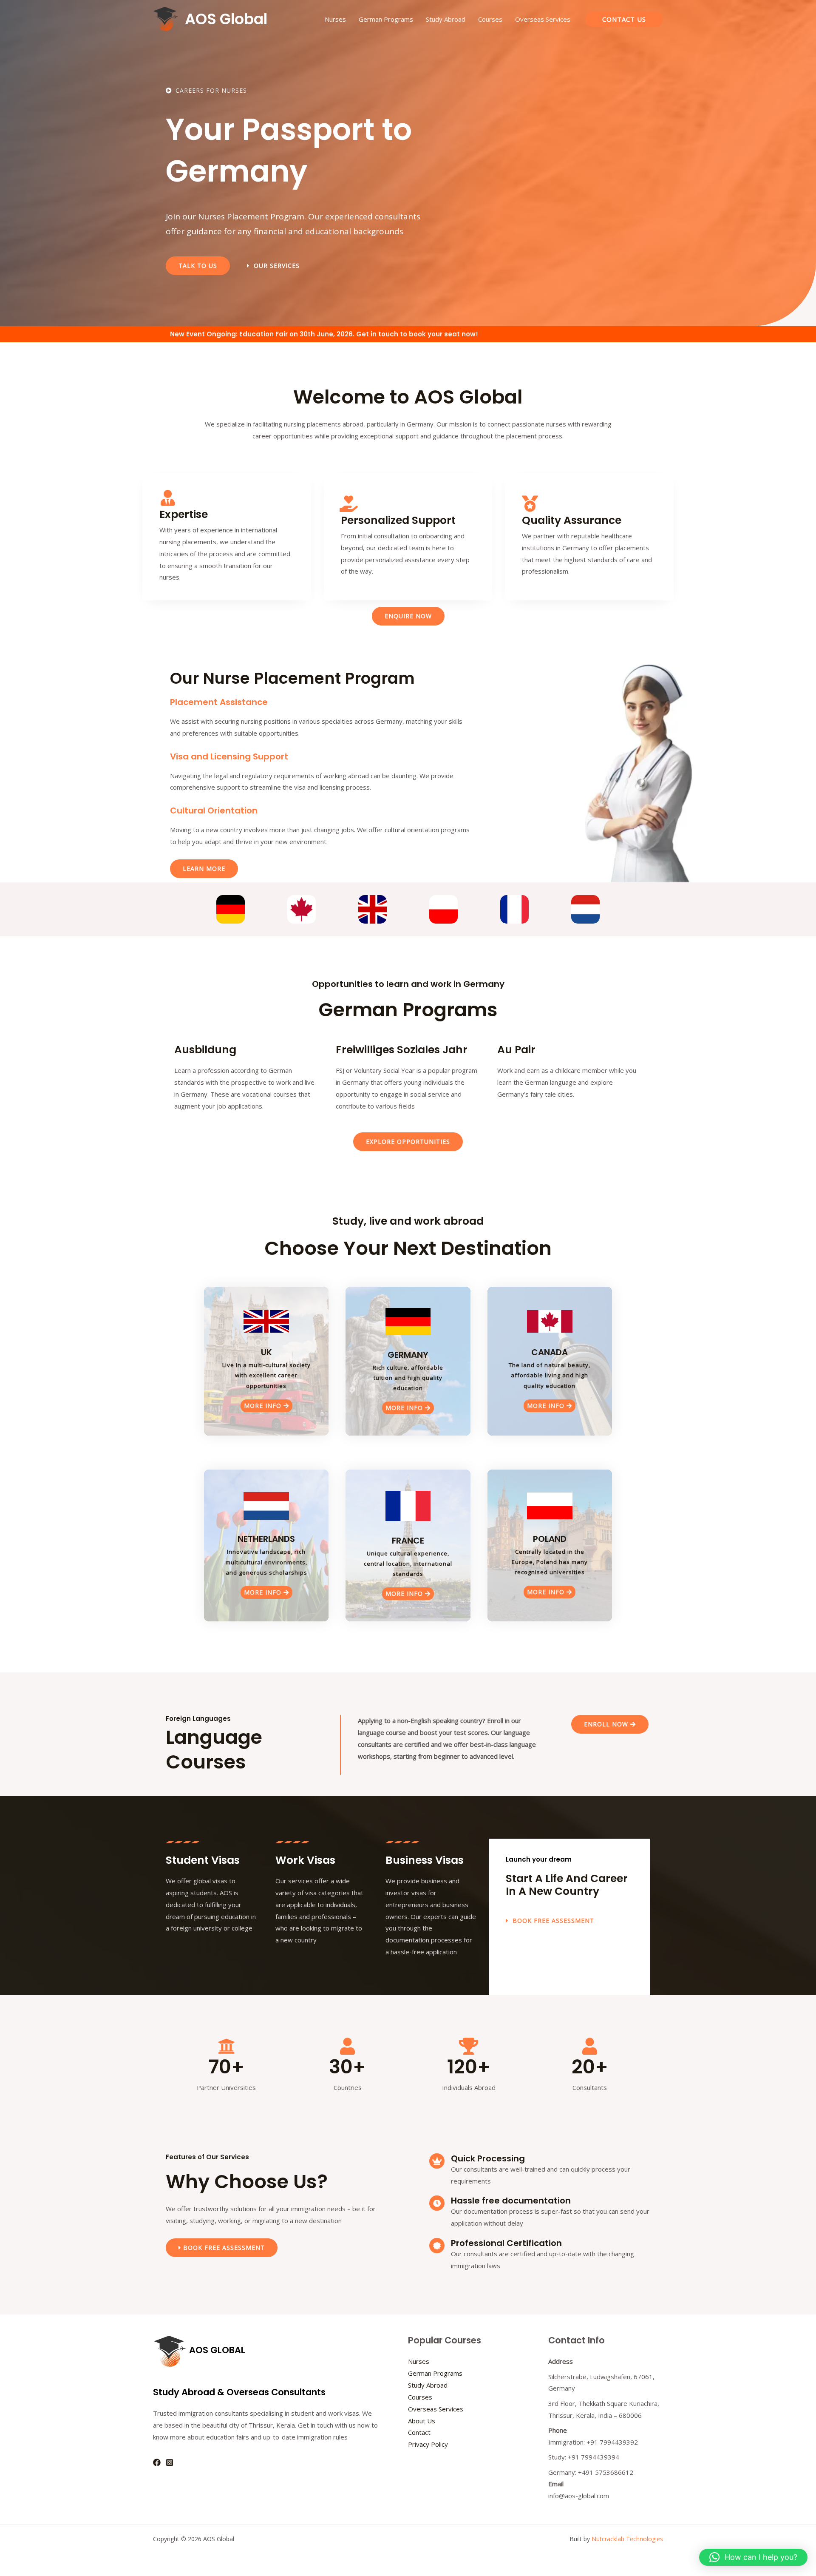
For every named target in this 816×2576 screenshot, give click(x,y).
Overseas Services (543, 19)
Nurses (335, 19)
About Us (422, 2421)
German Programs (386, 19)
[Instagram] (170, 2462)
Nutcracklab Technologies (627, 2539)
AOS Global (226, 19)
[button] (624, 19)
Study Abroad (446, 19)
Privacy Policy (428, 2444)
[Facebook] (157, 2462)
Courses (490, 19)
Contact (419, 2432)
